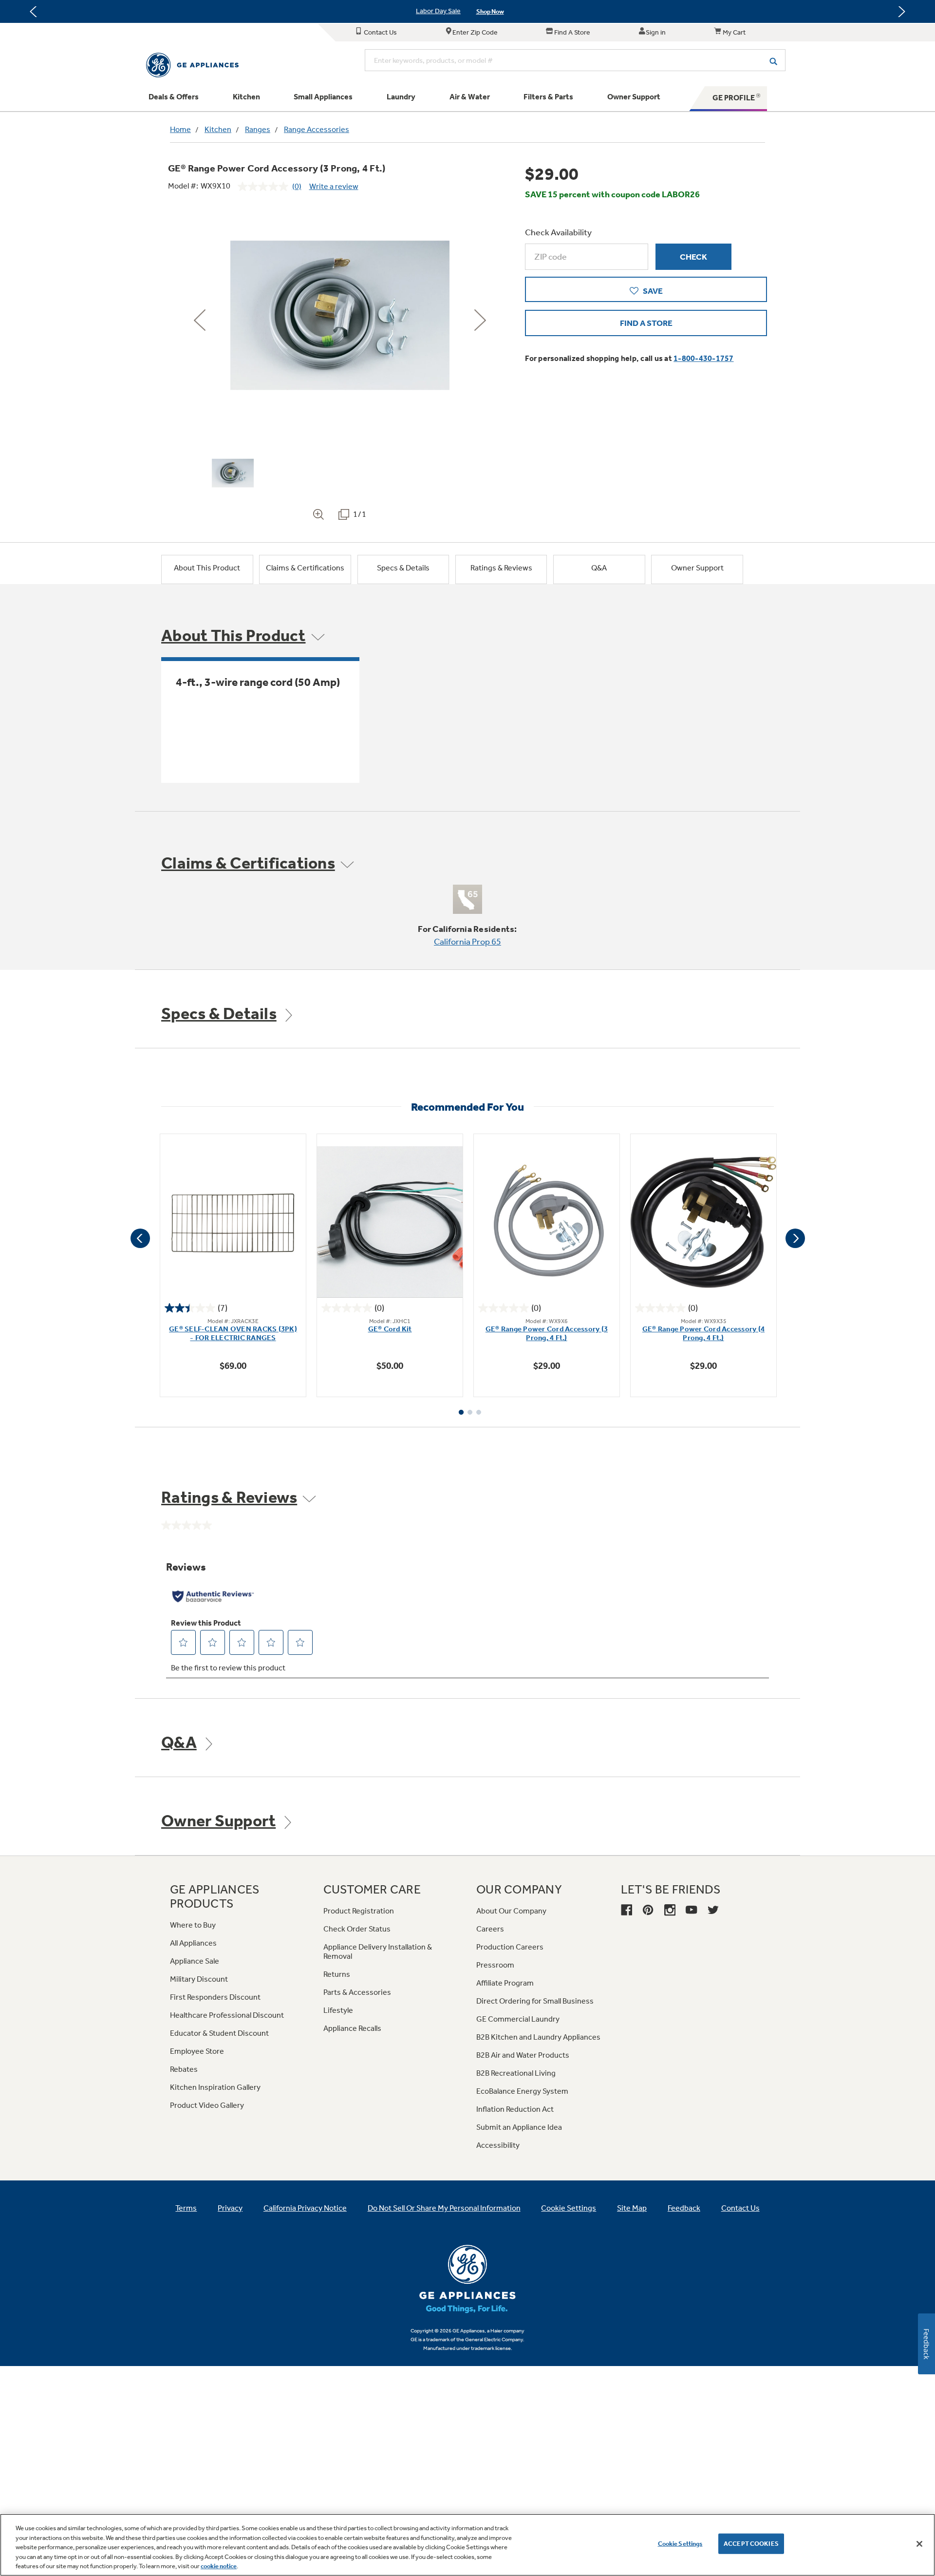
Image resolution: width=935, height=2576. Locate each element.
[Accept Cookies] (919, 2544)
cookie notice (219, 2566)
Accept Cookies (751, 2544)
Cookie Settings (680, 2544)
